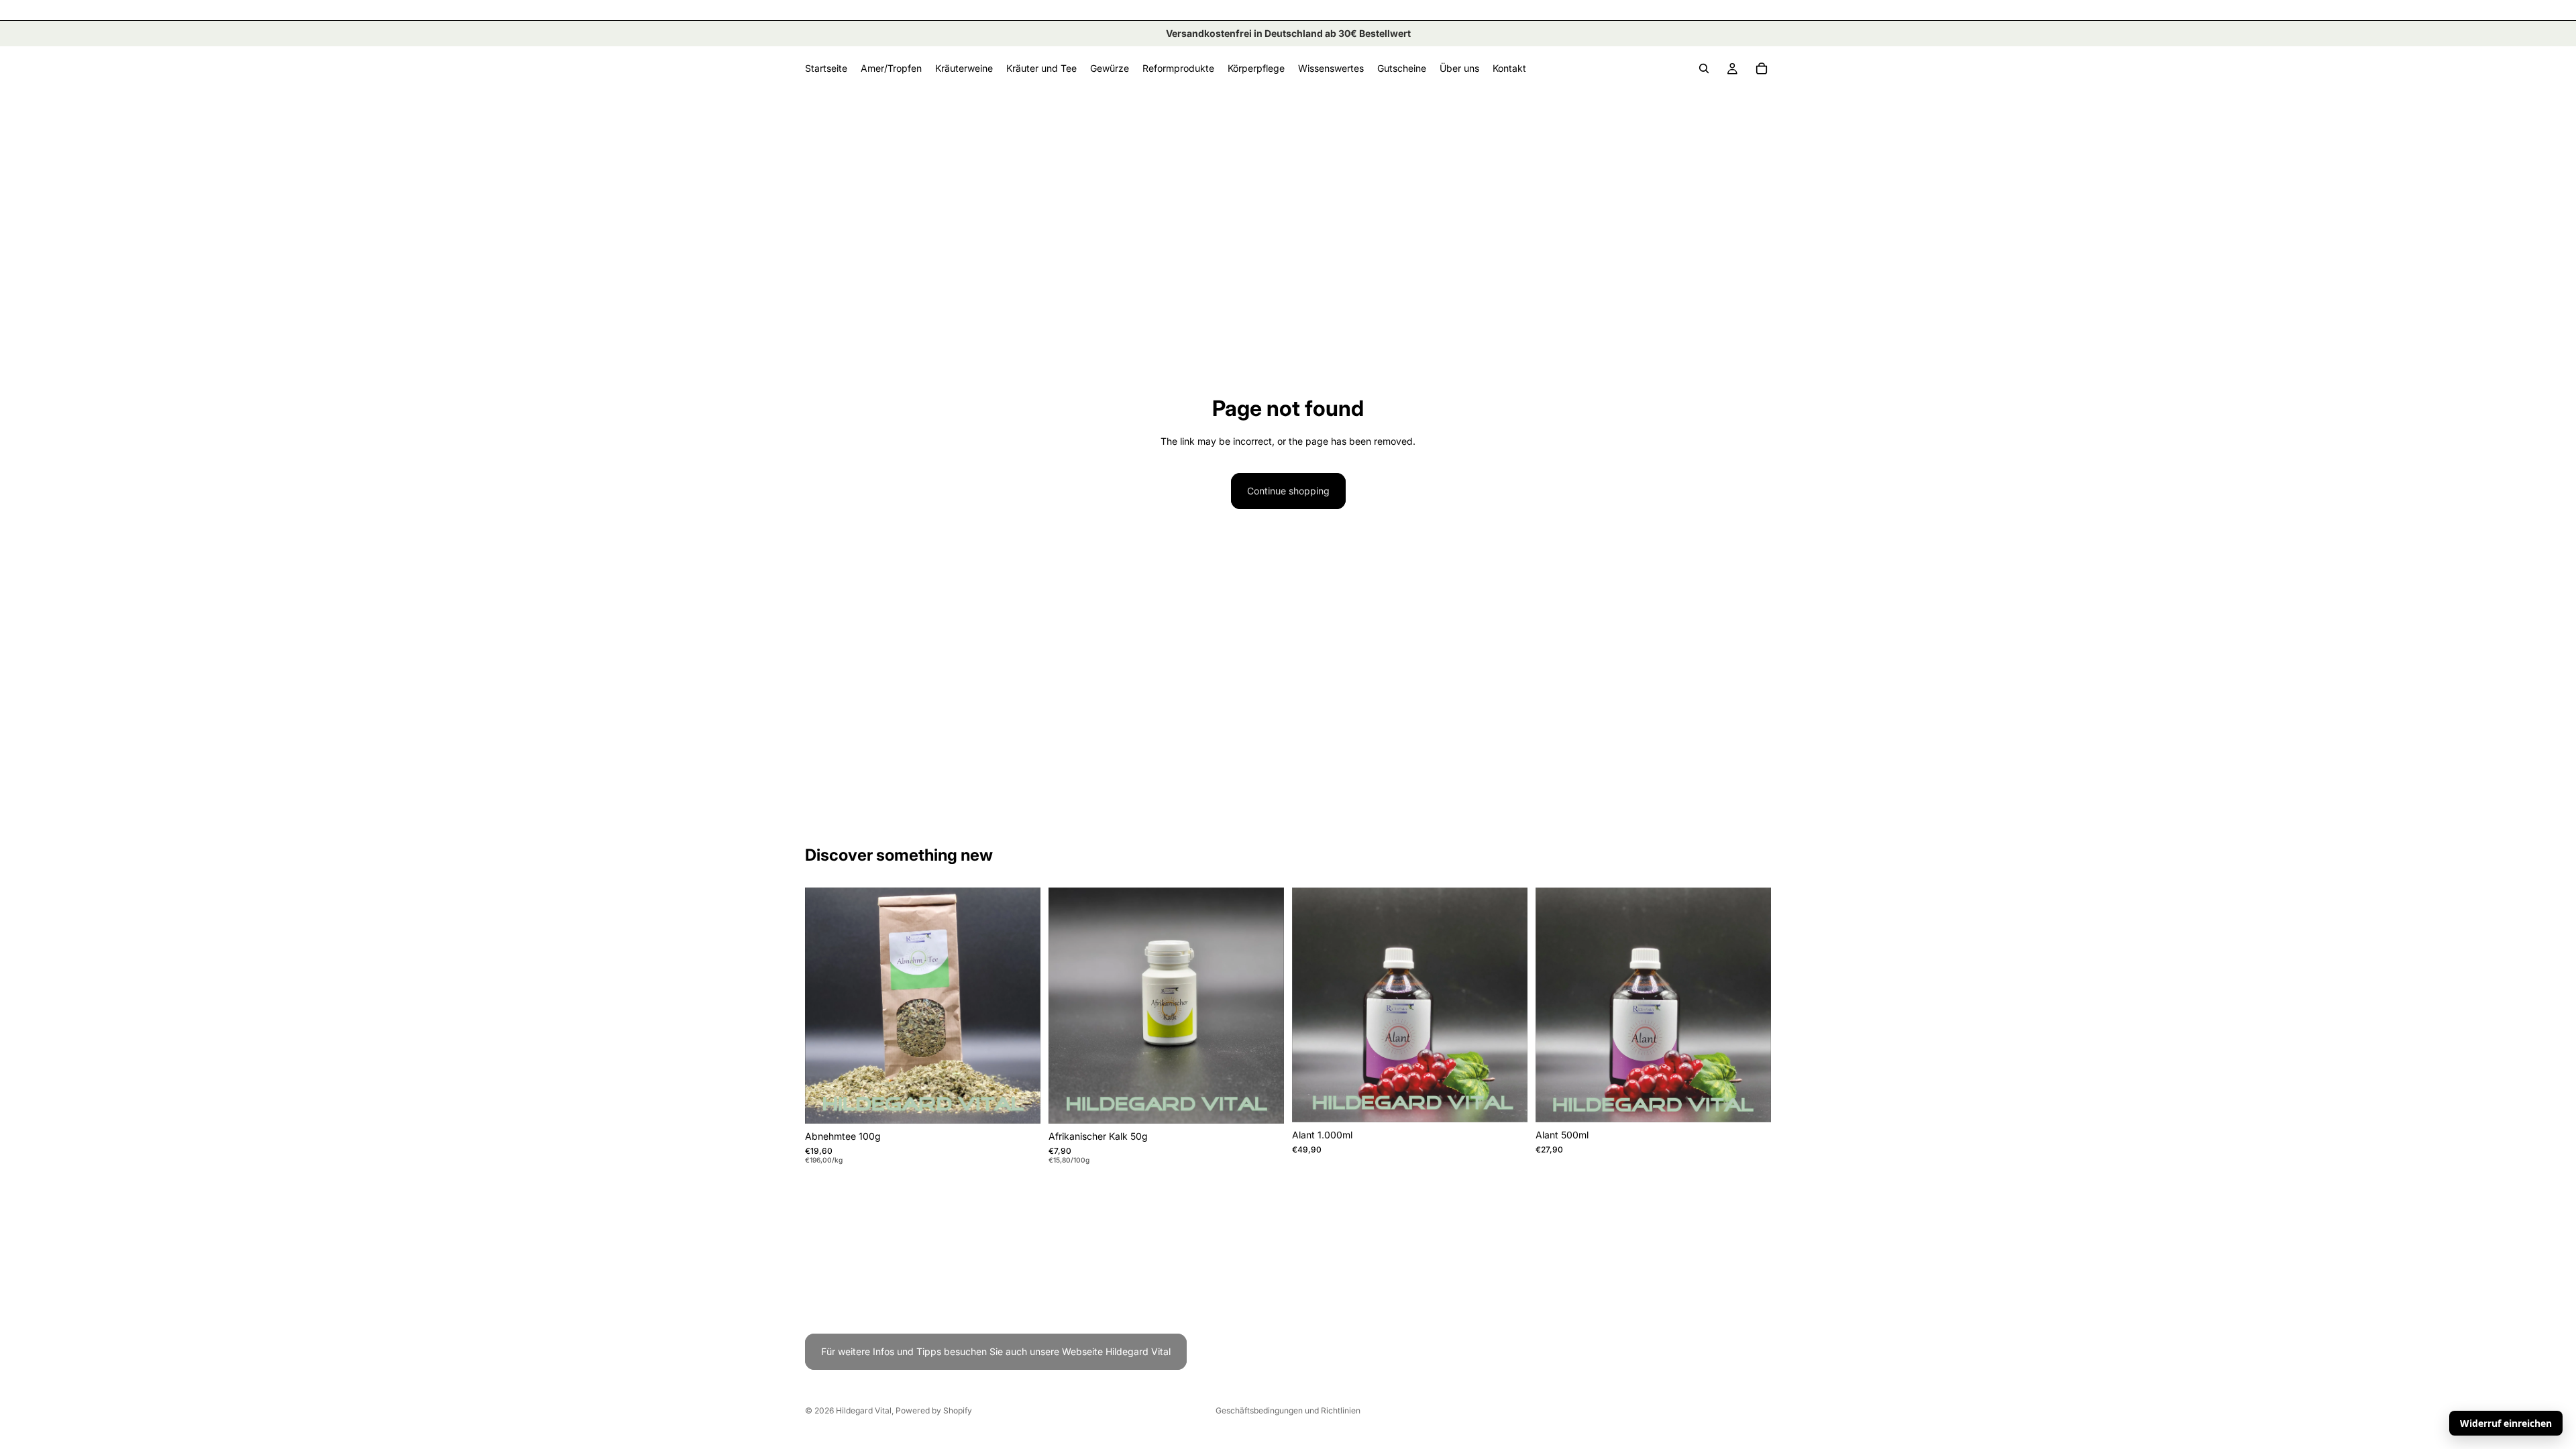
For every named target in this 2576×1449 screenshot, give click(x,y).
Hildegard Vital (864, 1410)
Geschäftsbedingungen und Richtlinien (1288, 1410)
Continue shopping (1288, 491)
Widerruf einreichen (2506, 1423)
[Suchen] (1704, 68)
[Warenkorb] (1762, 68)
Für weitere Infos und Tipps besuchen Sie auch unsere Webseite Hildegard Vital (996, 1351)
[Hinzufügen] (1020, 1103)
